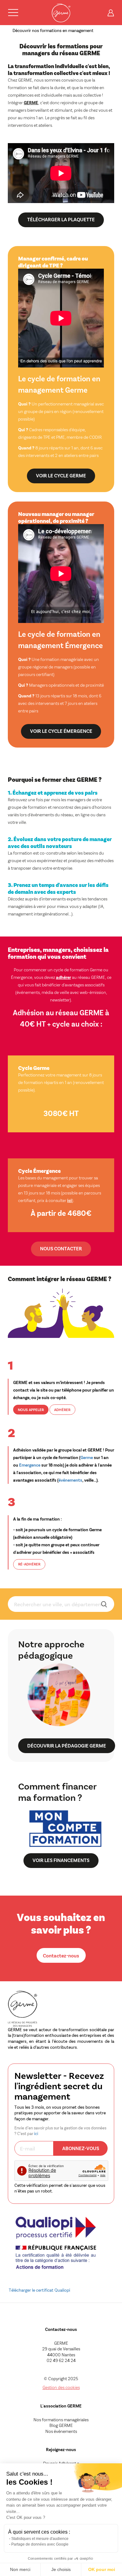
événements (70, 1480)
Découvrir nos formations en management (53, 30)
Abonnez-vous (81, 2148)
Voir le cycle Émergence (61, 731)
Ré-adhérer (29, 1564)
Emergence (30, 1465)
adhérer (64, 977)
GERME (31, 102)
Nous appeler (31, 1410)
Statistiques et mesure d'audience (40, 2539)
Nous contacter (61, 1248)
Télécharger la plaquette (61, 219)
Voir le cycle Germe (61, 475)
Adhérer (62, 1410)
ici (70, 1200)
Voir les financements (61, 1860)
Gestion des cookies (61, 2387)
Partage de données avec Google (40, 2544)
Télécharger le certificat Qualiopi (39, 2290)
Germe (87, 1457)
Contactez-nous (61, 1955)
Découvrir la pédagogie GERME (67, 1745)
